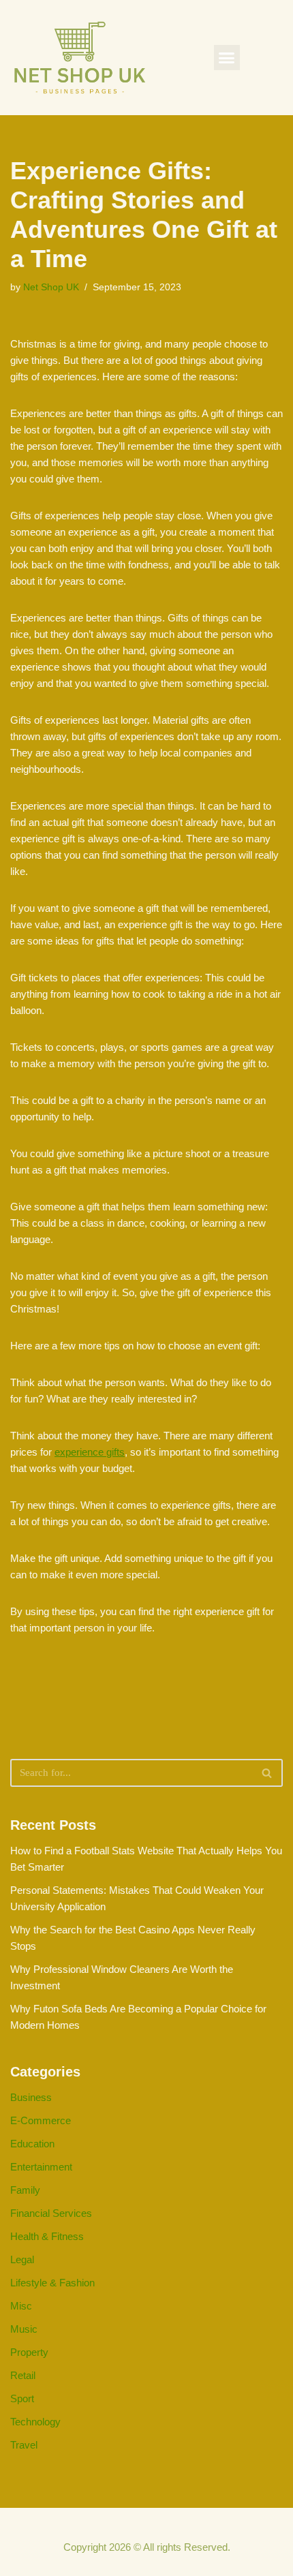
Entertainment (41, 2167)
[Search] (267, 1773)
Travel (24, 2445)
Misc (21, 2306)
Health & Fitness (47, 2236)
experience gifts (90, 1452)
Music (24, 2329)
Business (31, 2097)
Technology (35, 2422)
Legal (22, 2259)
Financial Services (51, 2213)
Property (29, 2352)
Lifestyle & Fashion (52, 2283)
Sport (22, 2398)
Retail (23, 2375)
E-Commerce (41, 2120)
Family (25, 2190)
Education (32, 2144)
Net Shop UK (51, 287)
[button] (227, 58)
